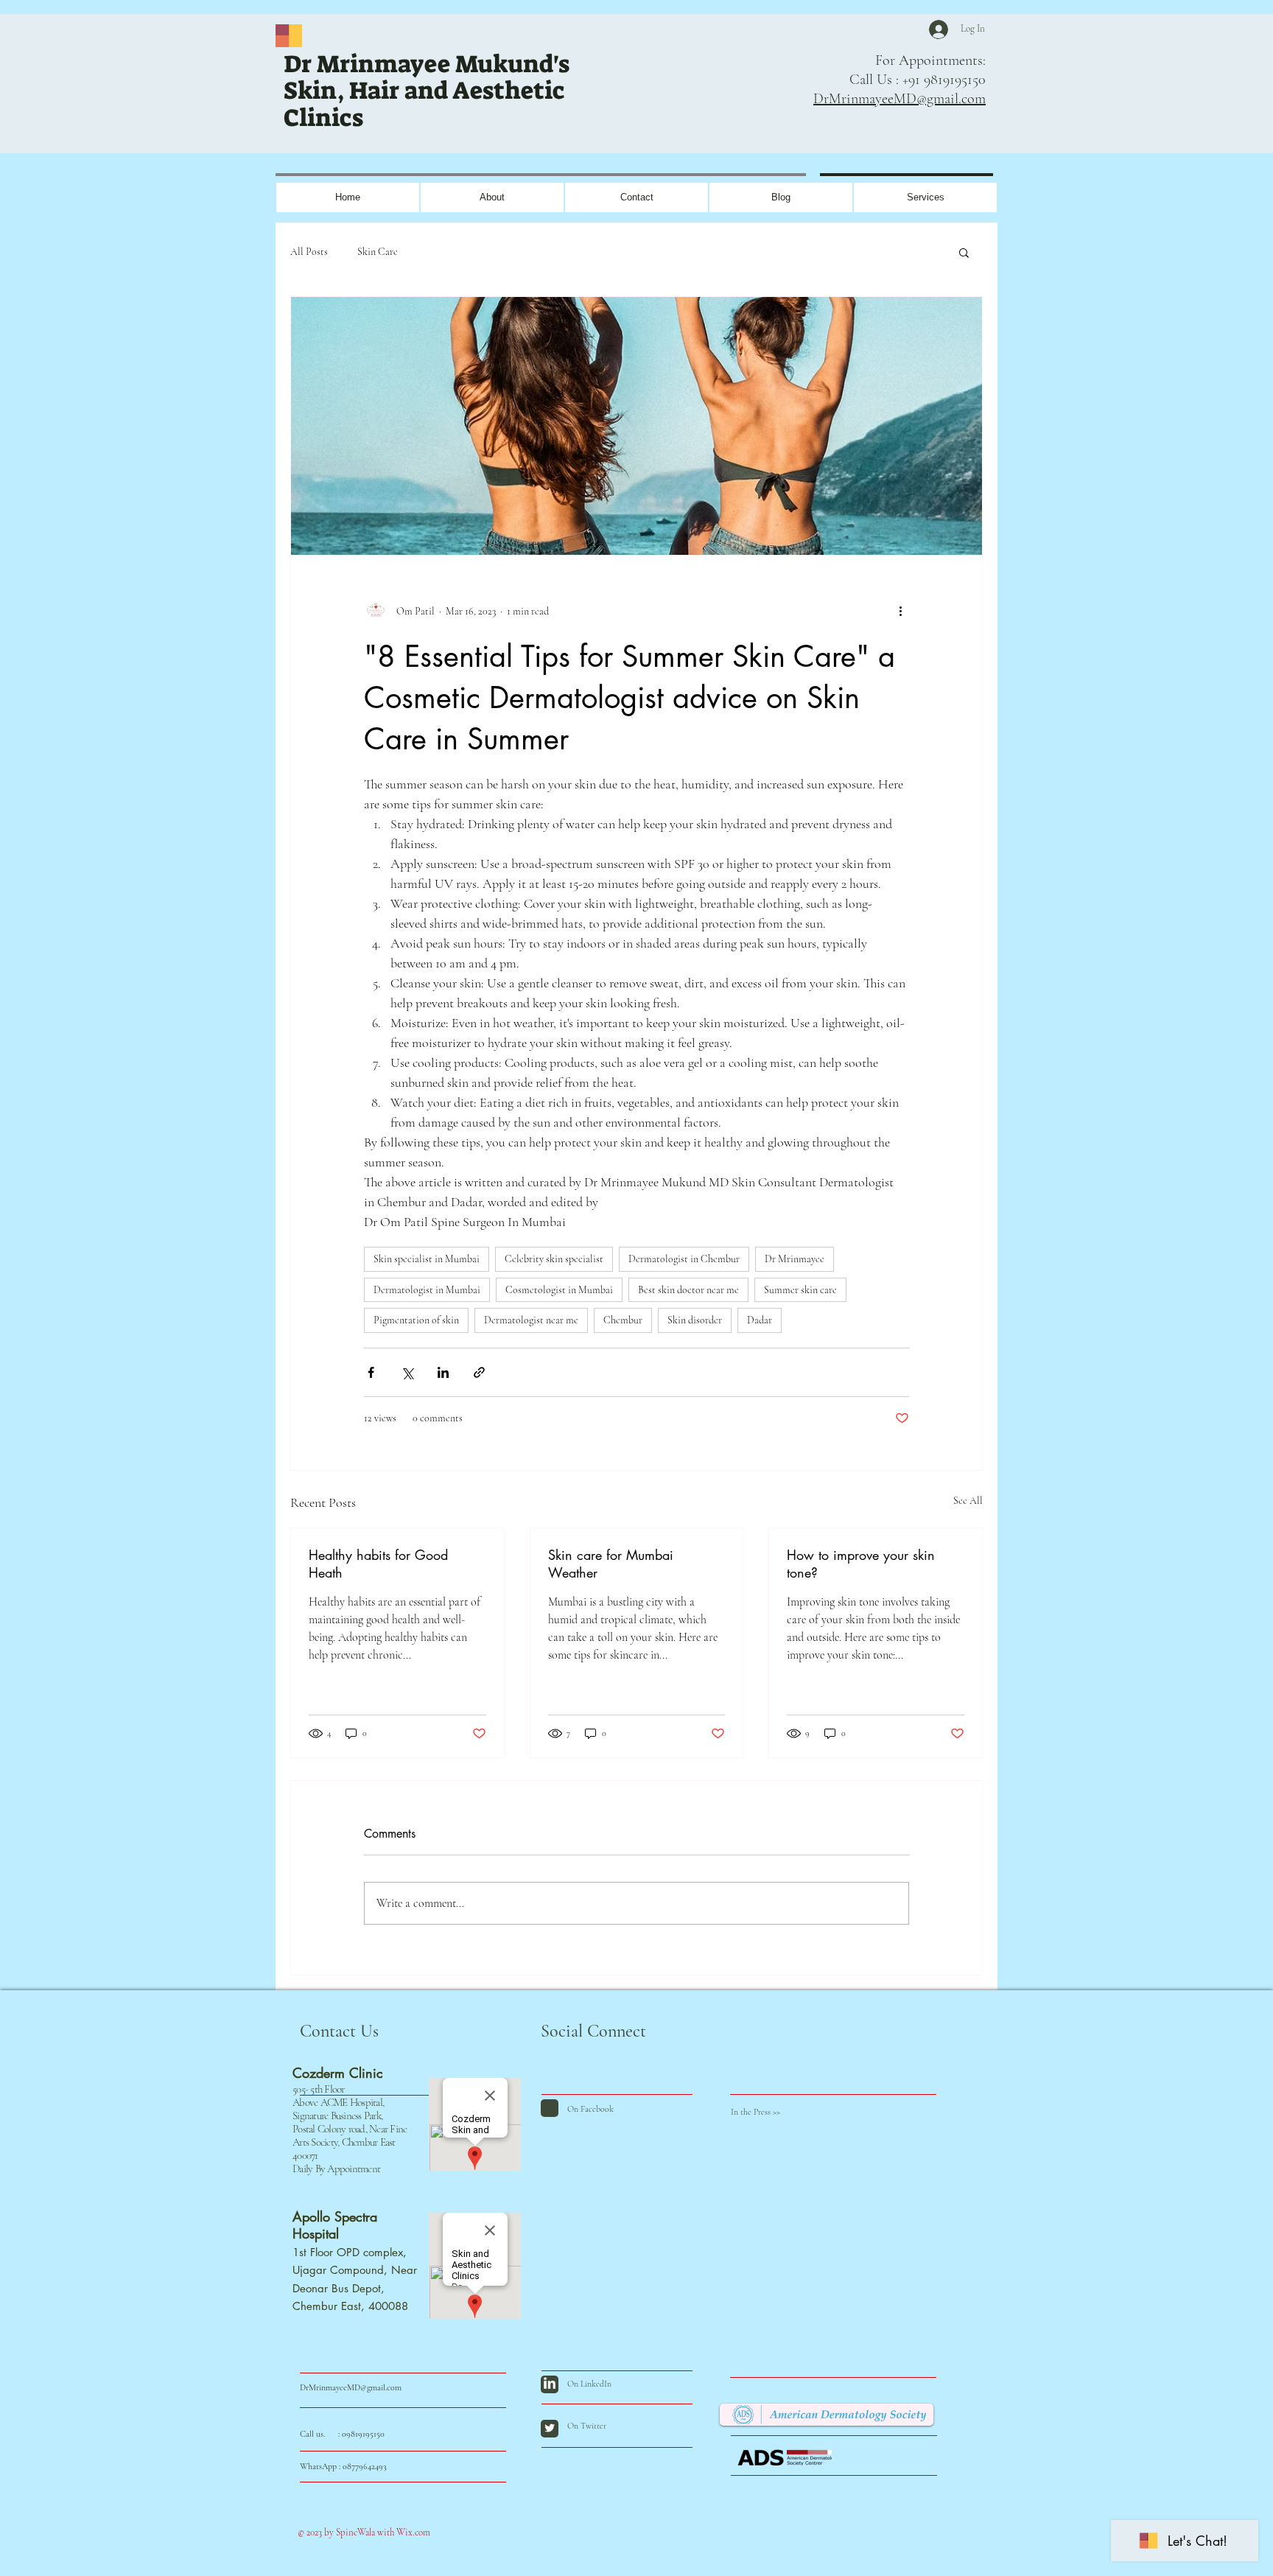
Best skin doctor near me (688, 1290)
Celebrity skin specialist (554, 1259)
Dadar (760, 1320)
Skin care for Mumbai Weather (611, 1564)
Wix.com (412, 2533)
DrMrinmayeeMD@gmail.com (899, 99)
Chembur (623, 1320)
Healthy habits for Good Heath (378, 1564)
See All (968, 1501)
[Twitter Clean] (550, 2428)
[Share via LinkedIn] (443, 1372)
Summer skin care (800, 1290)
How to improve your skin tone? (861, 1564)
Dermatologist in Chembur (684, 1259)
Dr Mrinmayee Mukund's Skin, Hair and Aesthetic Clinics (427, 91)
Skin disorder (695, 1320)
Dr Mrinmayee (795, 1259)
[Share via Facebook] (371, 1372)
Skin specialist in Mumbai (427, 1259)
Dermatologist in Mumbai (427, 1290)
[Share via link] (479, 1372)
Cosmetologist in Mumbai (559, 1290)
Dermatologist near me (531, 1320)
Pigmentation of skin (416, 1320)
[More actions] (900, 611)
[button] (964, 252)
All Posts (309, 252)
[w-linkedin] (550, 2383)
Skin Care (378, 252)
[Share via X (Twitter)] (407, 1372)
